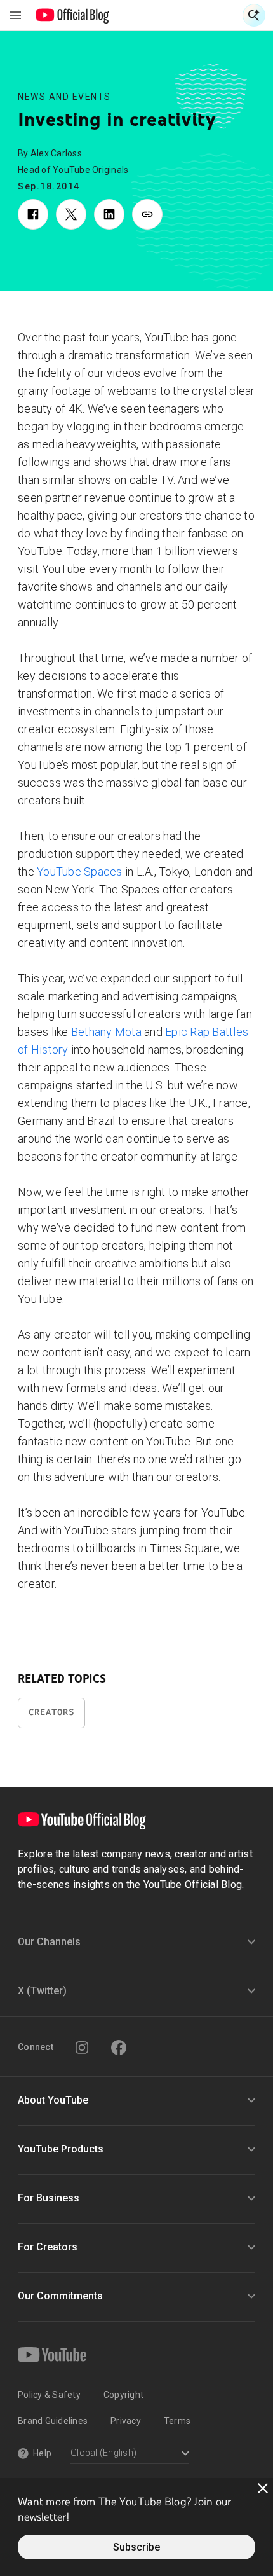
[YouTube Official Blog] (73, 15)
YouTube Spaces (80, 871)
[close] (263, 2488)
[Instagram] (82, 2048)
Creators (51, 1712)
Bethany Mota (106, 1032)
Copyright (123, 2395)
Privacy (126, 2421)
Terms (177, 2421)
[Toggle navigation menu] (15, 15)
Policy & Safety (49, 2395)
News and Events (64, 97)
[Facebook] (119, 2048)
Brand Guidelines (53, 2421)
